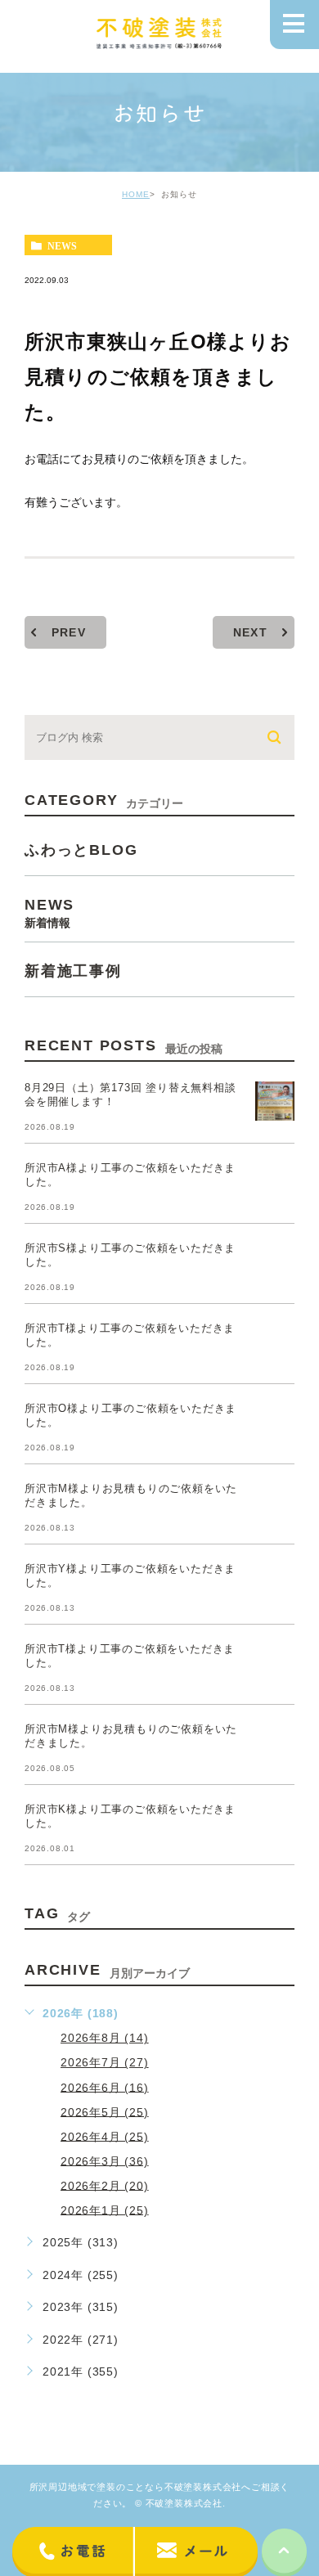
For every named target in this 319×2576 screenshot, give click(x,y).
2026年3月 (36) (105, 2160)
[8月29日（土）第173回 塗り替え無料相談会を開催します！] (275, 1101)
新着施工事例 (73, 971)
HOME (136, 194)
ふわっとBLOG (81, 850)
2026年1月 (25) (105, 2210)
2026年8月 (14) (105, 2038)
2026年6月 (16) (105, 2087)
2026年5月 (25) (105, 2111)
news (62, 245)
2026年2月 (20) (105, 2185)
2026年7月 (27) (105, 2062)
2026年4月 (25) (105, 2136)
